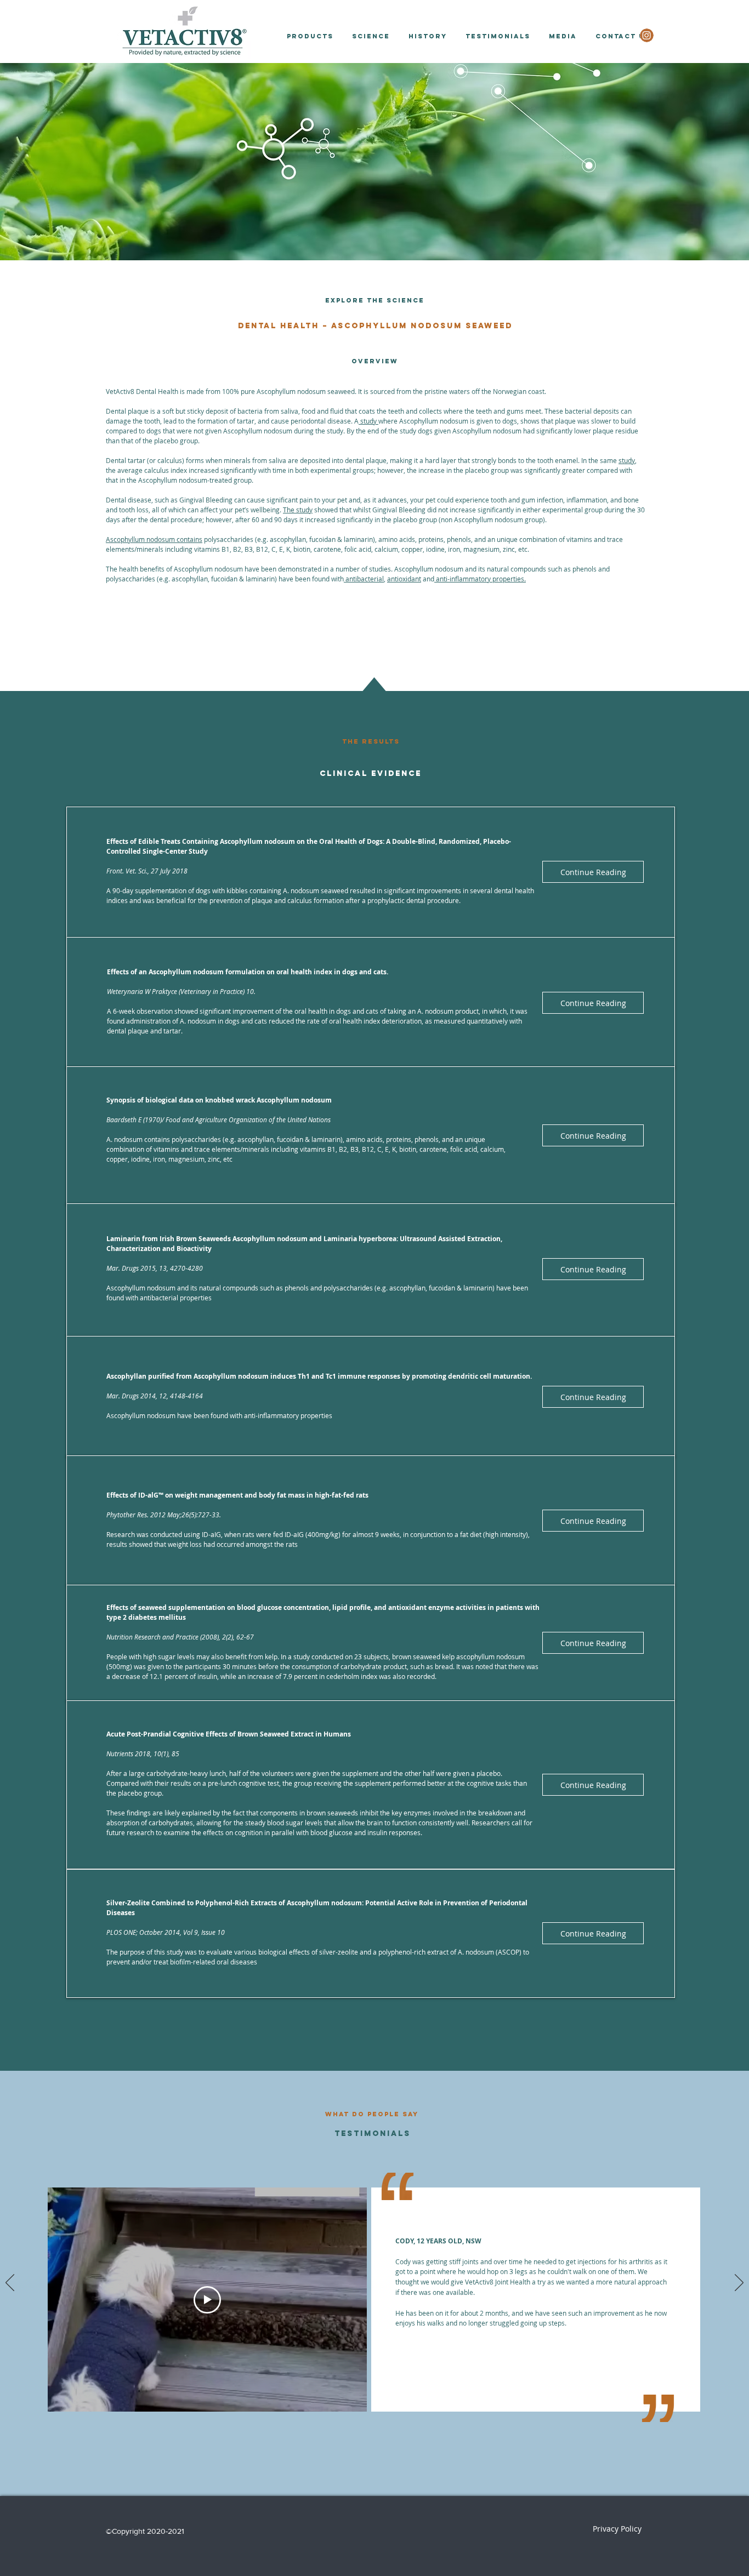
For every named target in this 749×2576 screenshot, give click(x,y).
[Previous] (10, 2283)
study (368, 421)
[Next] (739, 2283)
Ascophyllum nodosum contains (154, 539)
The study (298, 510)
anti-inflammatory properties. (480, 579)
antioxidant (404, 579)
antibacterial (364, 579)
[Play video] (207, 2300)
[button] (310, 36)
